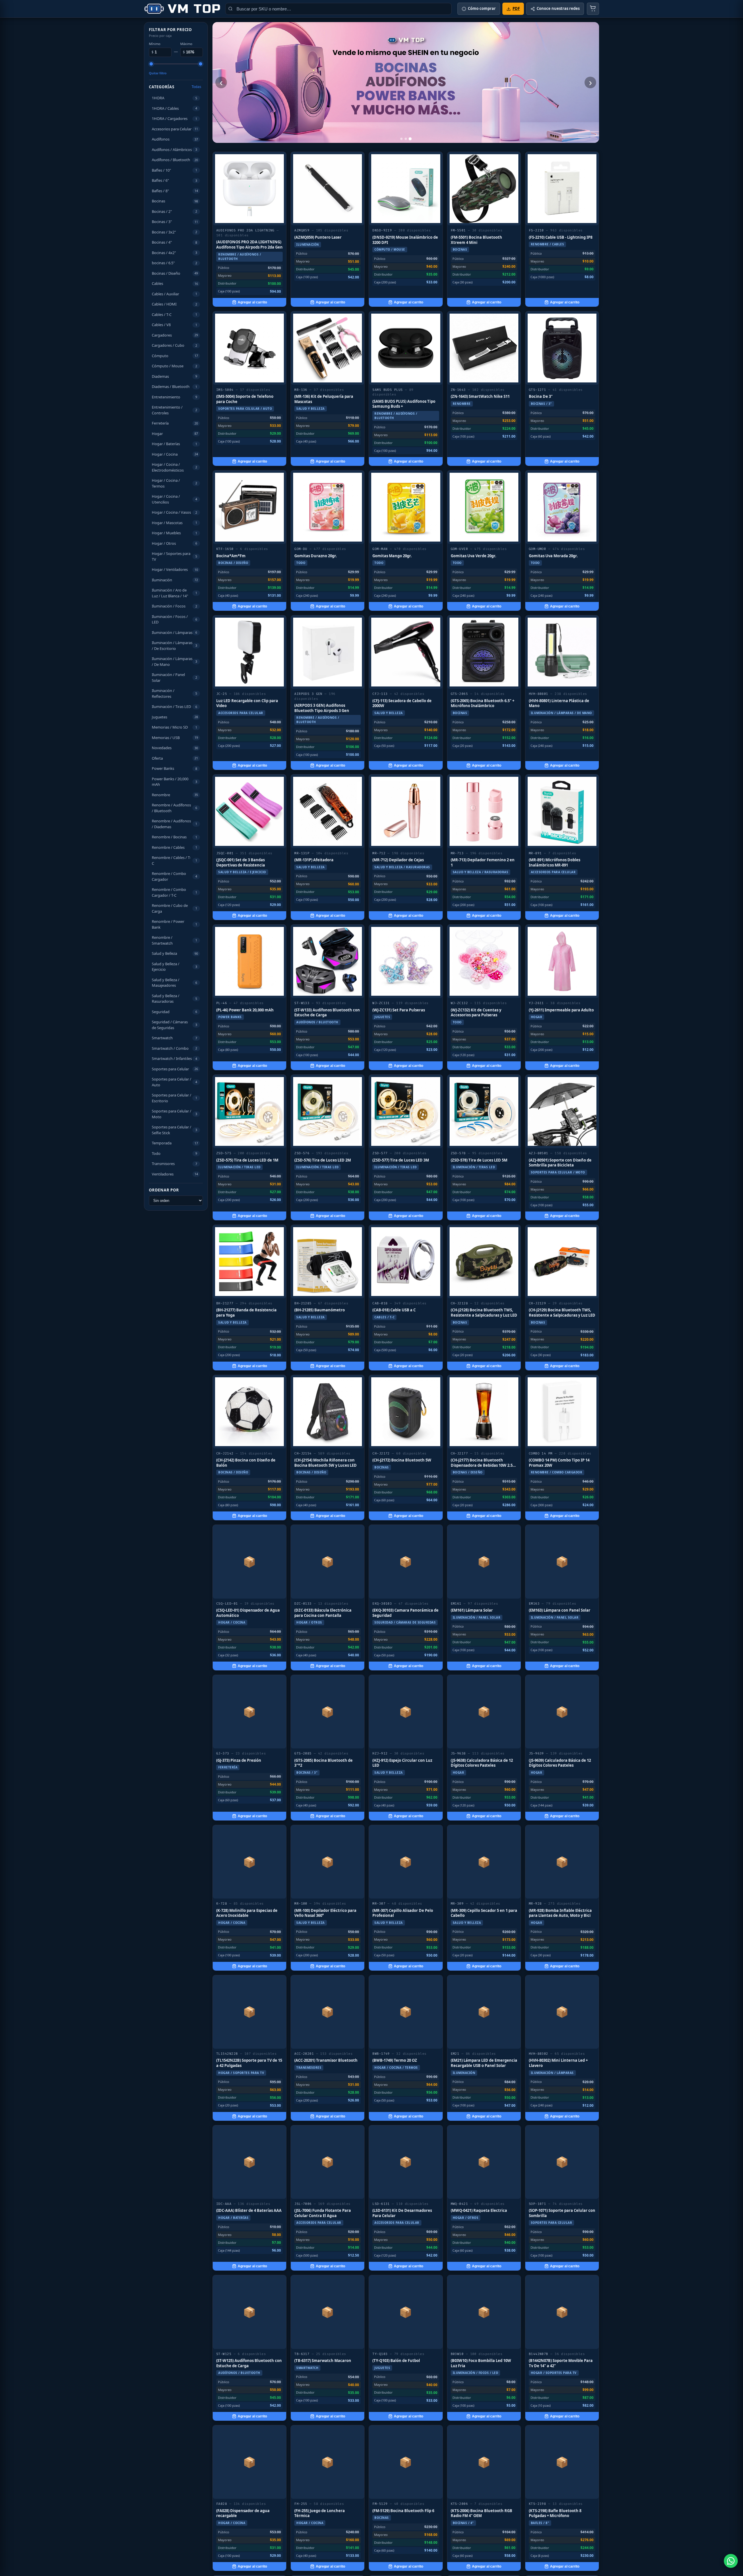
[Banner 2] (406, 139)
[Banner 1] (401, 139)
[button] (176, 98)
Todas (196, 87)
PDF (516, 8)
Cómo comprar (482, 8)
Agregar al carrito (252, 302)
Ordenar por (164, 1190)
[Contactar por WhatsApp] (731, 2561)
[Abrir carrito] (593, 9)
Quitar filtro (158, 73)
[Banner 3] (410, 139)
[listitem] (249, 229)
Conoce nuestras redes (558, 8)
